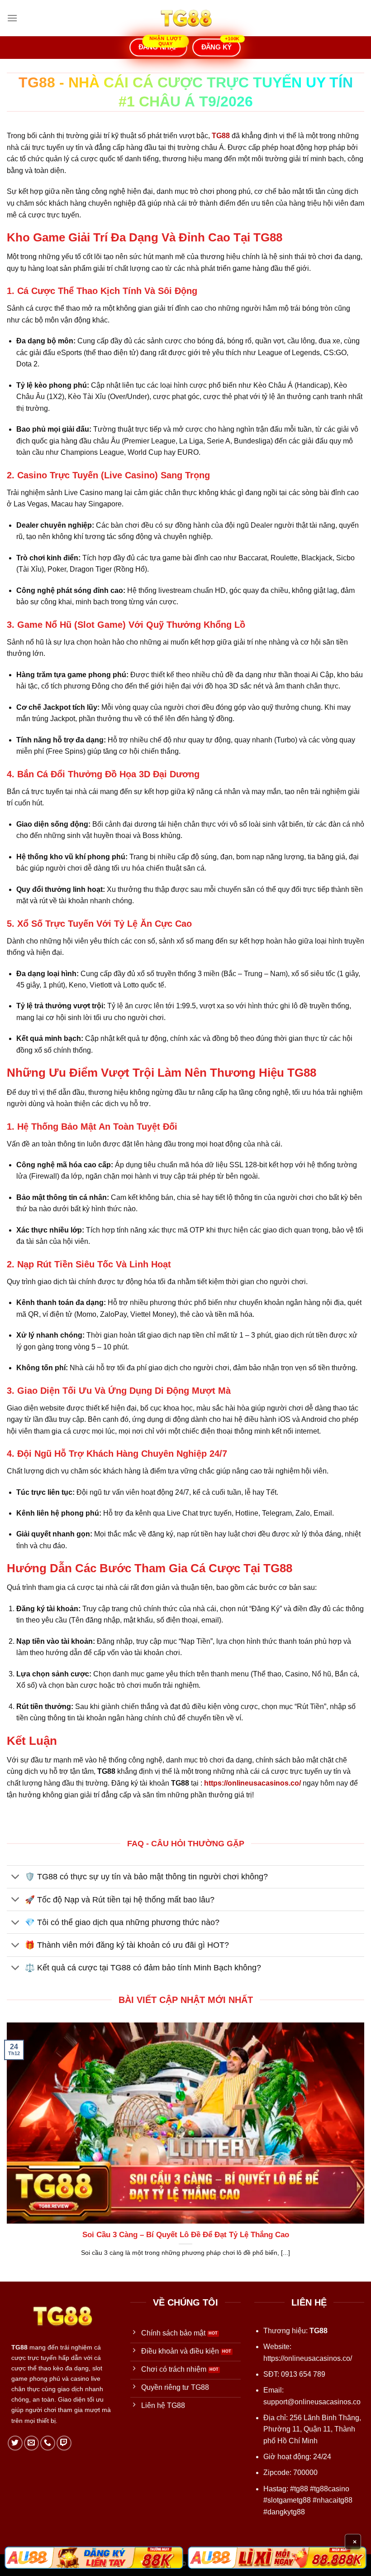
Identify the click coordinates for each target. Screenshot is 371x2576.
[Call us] (48, 2443)
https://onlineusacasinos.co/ (308, 2358)
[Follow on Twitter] (15, 2443)
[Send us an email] (31, 2443)
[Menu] (12, 18)
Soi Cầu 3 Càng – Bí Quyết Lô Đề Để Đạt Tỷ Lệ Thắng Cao (186, 2235)
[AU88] (94, 2558)
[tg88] (185, 18)
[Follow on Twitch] (64, 2443)
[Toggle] (16, 1878)
